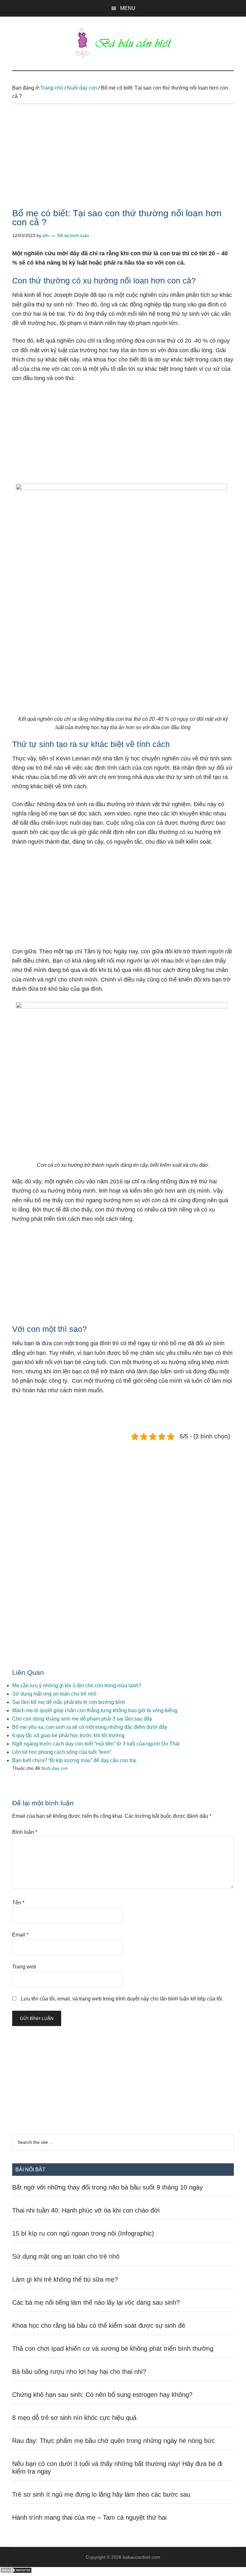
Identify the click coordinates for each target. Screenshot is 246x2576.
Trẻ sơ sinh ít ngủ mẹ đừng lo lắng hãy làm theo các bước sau (101, 2494)
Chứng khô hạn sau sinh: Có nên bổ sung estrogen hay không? (102, 2395)
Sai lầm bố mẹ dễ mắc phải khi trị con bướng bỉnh (69, 1702)
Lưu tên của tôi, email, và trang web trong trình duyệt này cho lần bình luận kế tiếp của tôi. (122, 1999)
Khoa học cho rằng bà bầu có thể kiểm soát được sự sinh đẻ (99, 2326)
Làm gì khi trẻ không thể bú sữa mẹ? (65, 2279)
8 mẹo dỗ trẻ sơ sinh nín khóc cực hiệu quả (74, 2418)
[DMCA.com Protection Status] (16, 2572)
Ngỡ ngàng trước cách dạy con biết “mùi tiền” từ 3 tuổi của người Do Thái (96, 1744)
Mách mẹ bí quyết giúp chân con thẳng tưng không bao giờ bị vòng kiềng (95, 1710)
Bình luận (25, 1832)
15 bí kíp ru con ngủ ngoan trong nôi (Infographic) (83, 2233)
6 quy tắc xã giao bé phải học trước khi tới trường (68, 1735)
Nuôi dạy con (55, 1768)
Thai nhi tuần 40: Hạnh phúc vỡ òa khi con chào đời (86, 2210)
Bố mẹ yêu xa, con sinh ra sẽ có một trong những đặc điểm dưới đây (90, 1727)
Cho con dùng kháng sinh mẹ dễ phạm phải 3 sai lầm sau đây (82, 1719)
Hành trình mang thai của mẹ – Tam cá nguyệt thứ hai (89, 2517)
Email (20, 1935)
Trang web (24, 1967)
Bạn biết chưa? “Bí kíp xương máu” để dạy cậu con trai (74, 1760)
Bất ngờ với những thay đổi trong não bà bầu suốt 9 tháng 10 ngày (107, 2187)
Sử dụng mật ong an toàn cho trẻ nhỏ (54, 1694)
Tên (18, 1903)
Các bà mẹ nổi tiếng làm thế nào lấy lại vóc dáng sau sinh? (96, 2302)
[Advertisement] (123, 162)
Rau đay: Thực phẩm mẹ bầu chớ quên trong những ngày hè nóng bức (114, 2441)
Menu (128, 8)
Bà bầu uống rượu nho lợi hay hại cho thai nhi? (79, 2372)
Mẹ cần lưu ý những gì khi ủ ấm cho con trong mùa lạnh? (77, 1686)
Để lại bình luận (73, 235)
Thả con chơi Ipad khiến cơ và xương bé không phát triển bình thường (113, 2349)
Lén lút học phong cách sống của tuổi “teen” (62, 1752)
